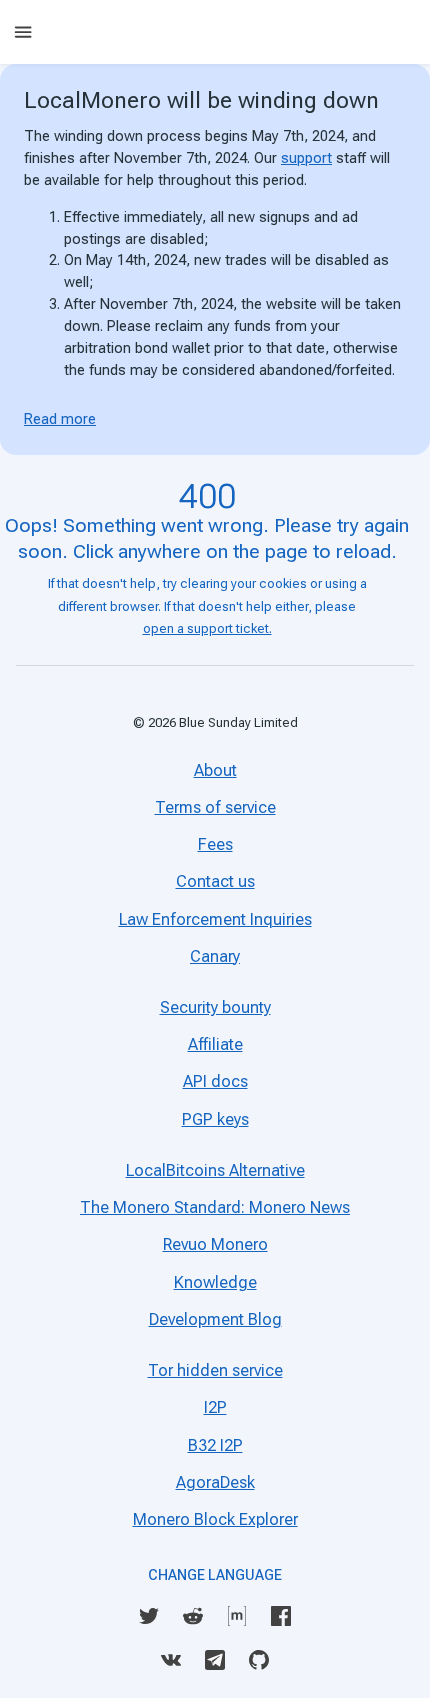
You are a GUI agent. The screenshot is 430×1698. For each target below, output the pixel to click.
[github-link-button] (259, 1660)
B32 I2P (215, 1445)
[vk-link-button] (171, 1660)
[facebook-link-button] (281, 1616)
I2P (215, 1407)
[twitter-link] (149, 1614)
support (306, 158)
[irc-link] (237, 1614)
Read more (60, 419)
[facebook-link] (281, 1614)
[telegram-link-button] (215, 1660)
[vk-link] (171, 1658)
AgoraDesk (215, 1482)
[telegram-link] (215, 1658)
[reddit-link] (193, 1614)
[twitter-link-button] (149, 1616)
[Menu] (23, 32)
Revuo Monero (215, 1244)
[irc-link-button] (237, 1616)
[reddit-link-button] (193, 1616)
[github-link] (259, 1658)
